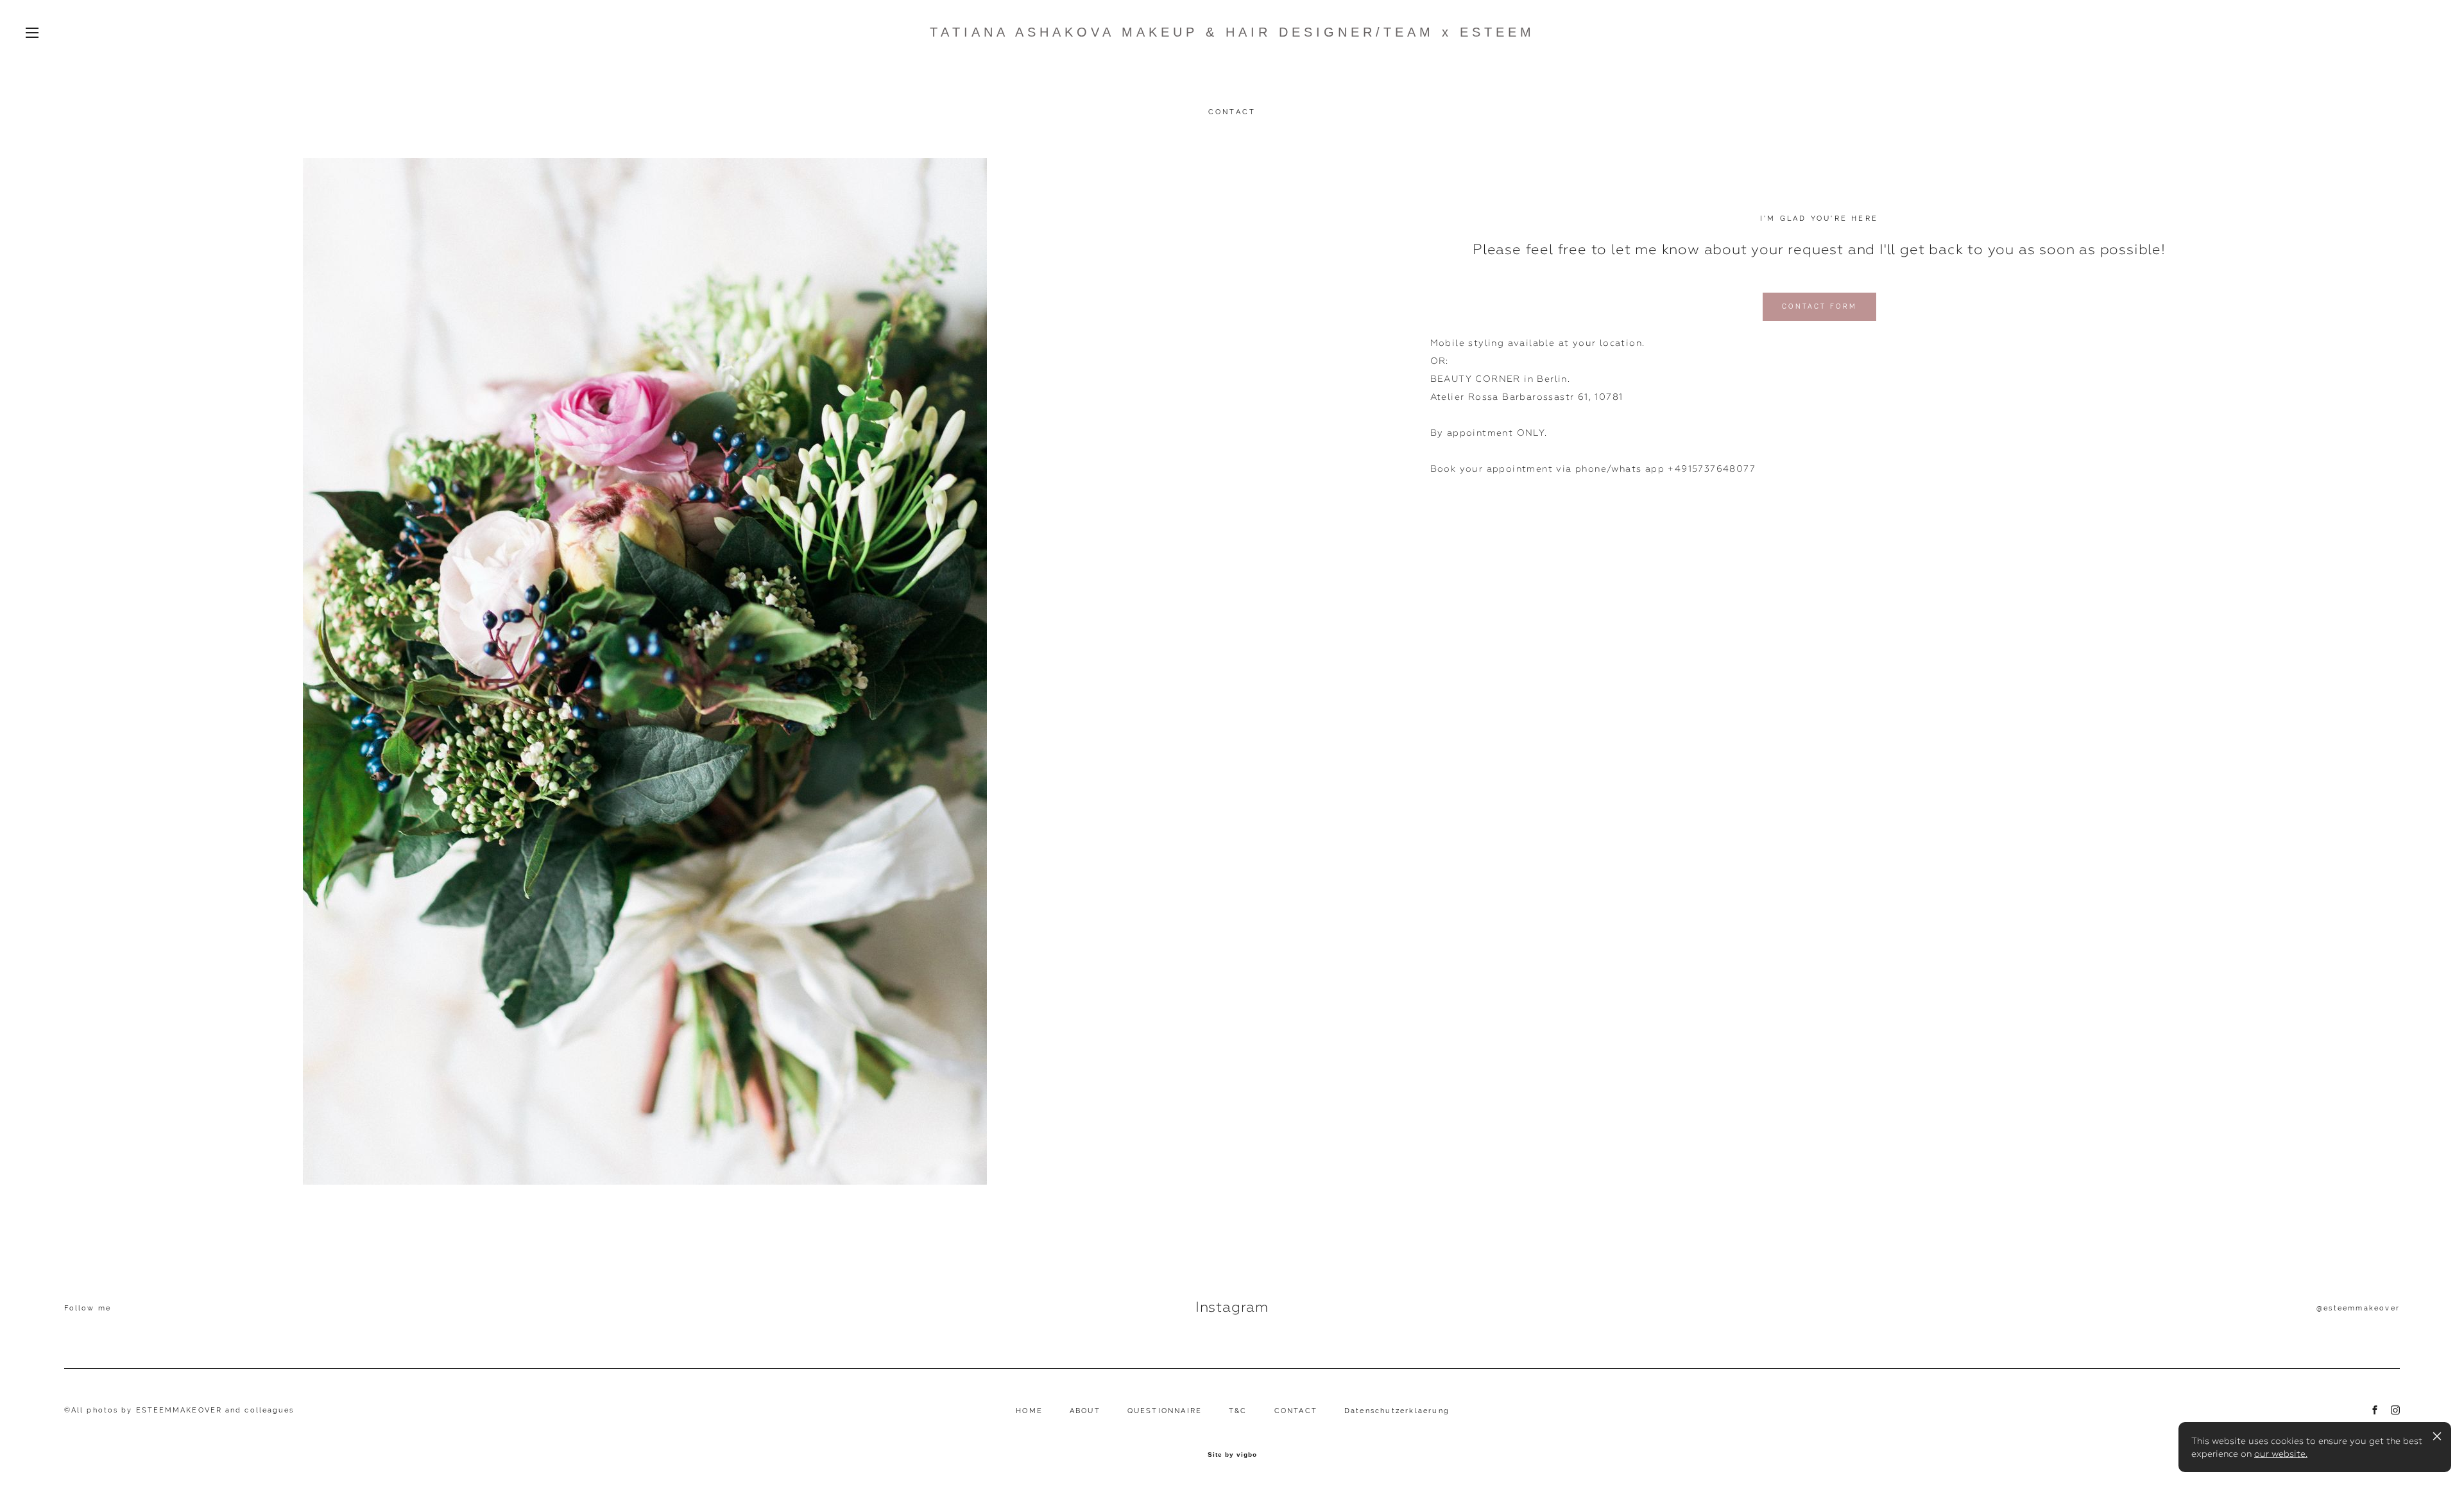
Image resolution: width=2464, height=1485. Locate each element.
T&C (1238, 1411)
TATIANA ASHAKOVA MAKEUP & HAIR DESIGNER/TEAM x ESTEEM (1232, 32)
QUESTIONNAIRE (1165, 1411)
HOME (1029, 1411)
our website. (2281, 1454)
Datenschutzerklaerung (1397, 1411)
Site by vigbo (1232, 1455)
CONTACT (1296, 1411)
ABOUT (1085, 1411)
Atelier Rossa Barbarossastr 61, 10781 (1527, 397)
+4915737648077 (1712, 468)
